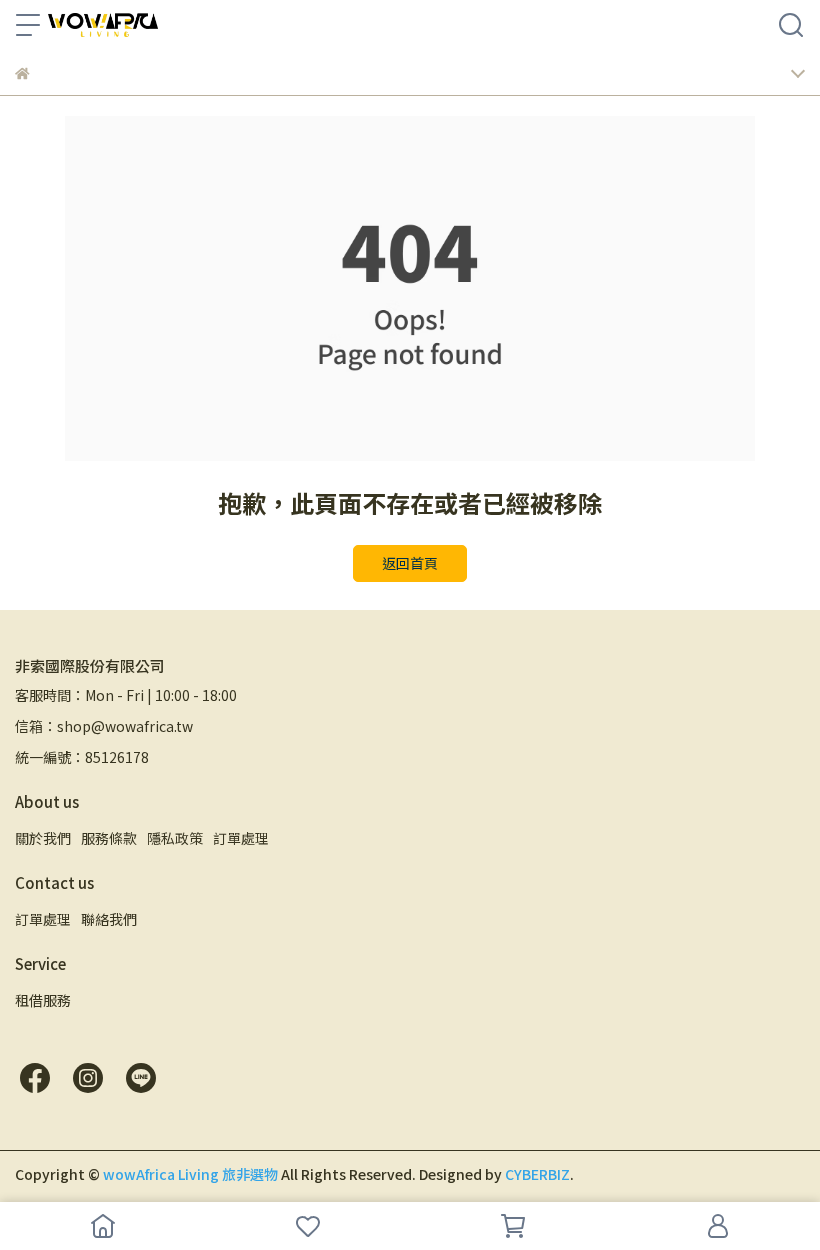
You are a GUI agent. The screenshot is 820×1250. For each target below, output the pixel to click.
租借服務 (43, 1000)
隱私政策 (175, 838)
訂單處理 (241, 838)
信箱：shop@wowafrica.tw (104, 726)
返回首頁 (410, 563)
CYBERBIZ (537, 1174)
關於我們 (43, 838)
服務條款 (109, 838)
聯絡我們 (109, 919)
